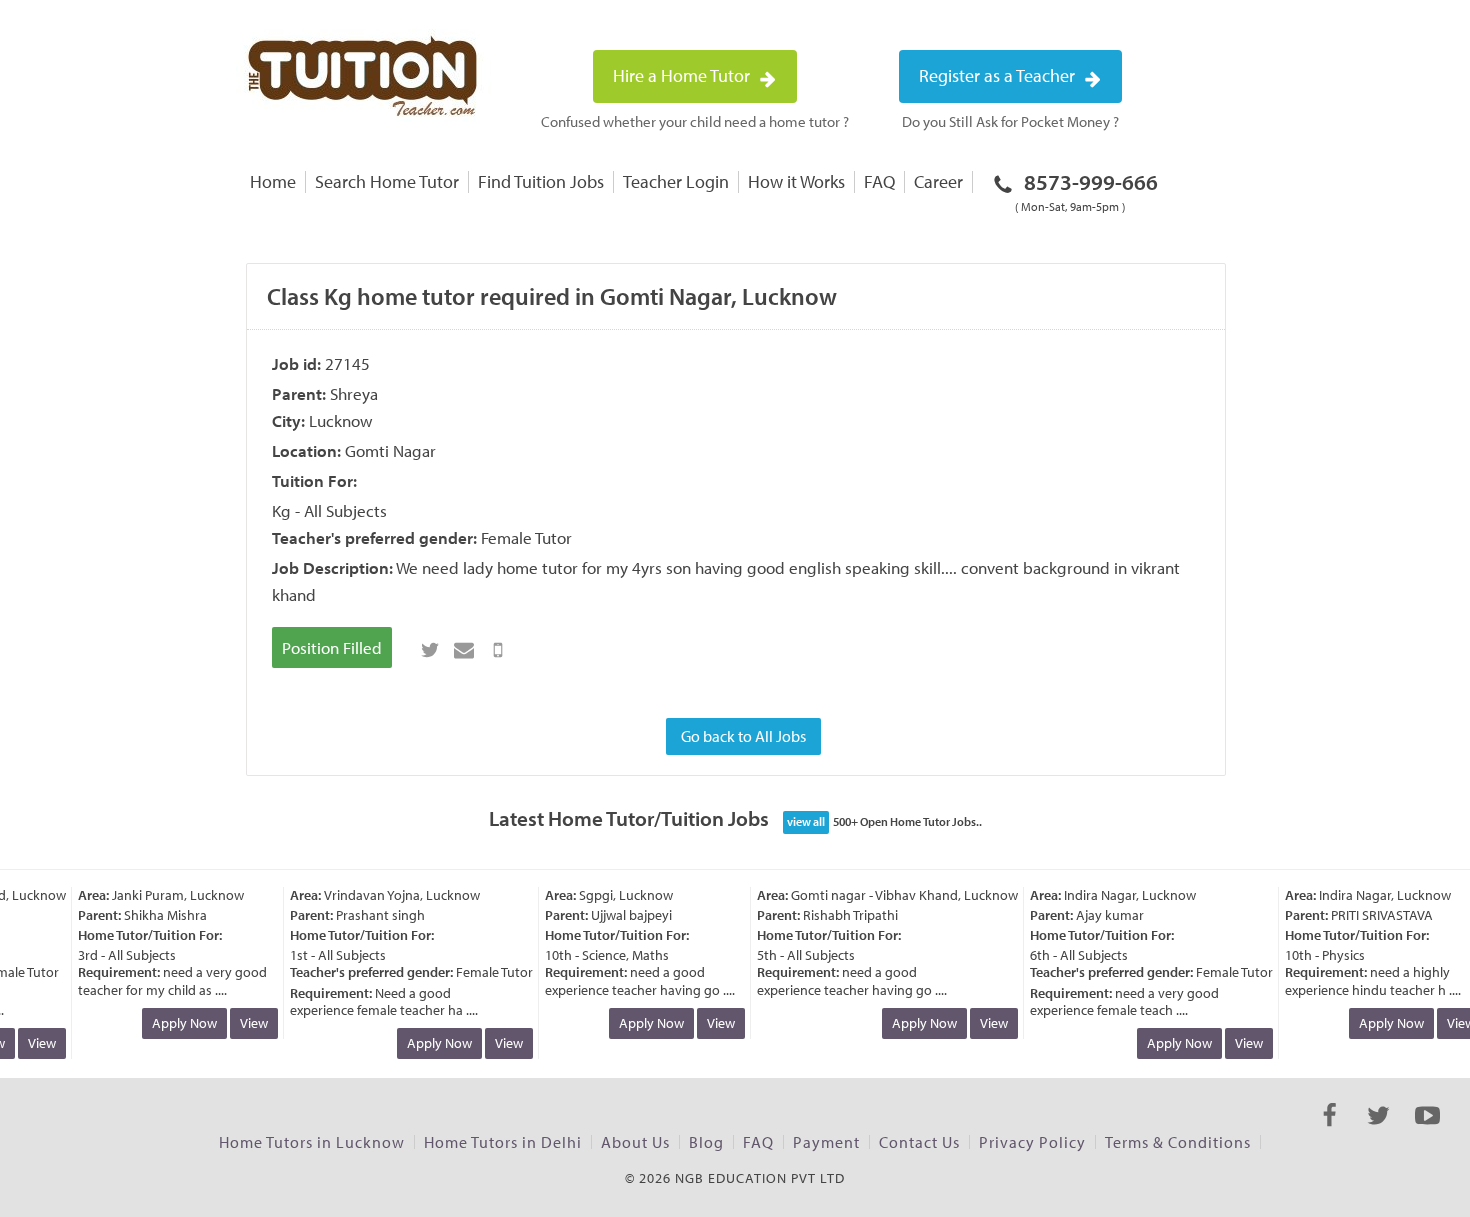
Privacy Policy (1032, 1142)
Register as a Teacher (999, 75)
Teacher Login (676, 181)
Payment (826, 1142)
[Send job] (498, 650)
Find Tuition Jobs (541, 181)
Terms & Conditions (1178, 1142)
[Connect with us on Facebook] (1329, 1133)
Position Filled (332, 647)
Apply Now (178, 1023)
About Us (635, 1142)
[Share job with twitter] (430, 650)
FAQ (879, 181)
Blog (706, 1142)
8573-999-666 (1086, 191)
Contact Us (919, 1142)
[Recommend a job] (464, 650)
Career (938, 181)
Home (273, 181)
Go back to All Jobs (743, 736)
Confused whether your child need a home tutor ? (695, 121)
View (36, 1043)
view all (806, 821)
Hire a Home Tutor (683, 75)
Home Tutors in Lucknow (312, 1142)
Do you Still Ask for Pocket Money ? (1010, 121)
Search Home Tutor (387, 181)
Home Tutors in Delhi (503, 1142)
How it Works (796, 181)
